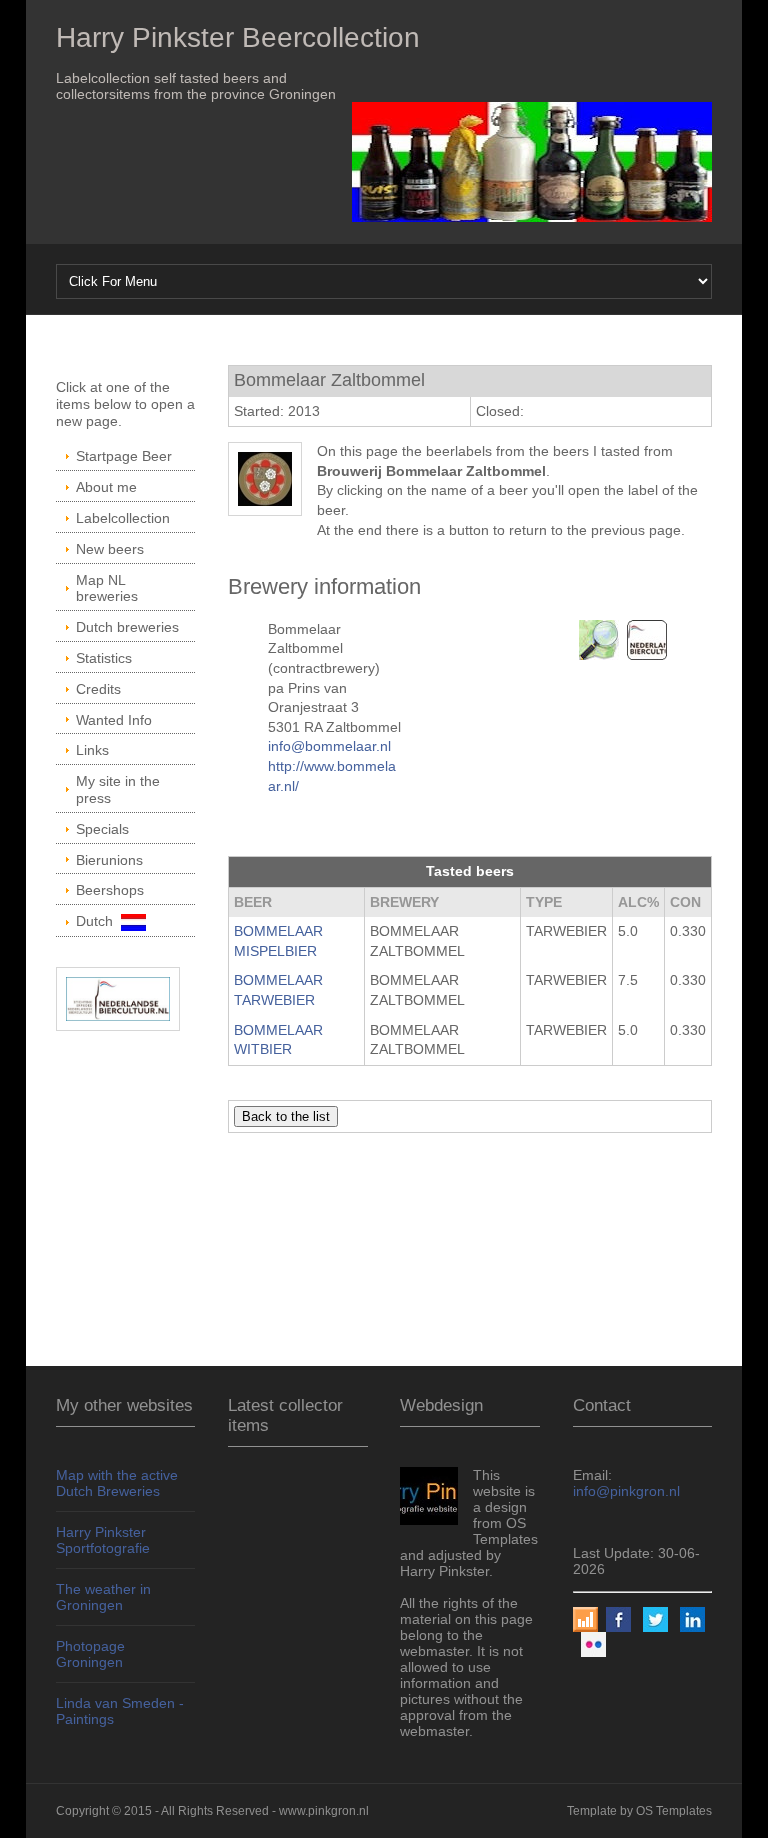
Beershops (110, 890)
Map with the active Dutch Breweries (117, 1483)
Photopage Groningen (90, 1654)
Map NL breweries (107, 588)
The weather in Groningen (103, 1597)
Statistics (104, 658)
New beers (110, 549)
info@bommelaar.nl (329, 746)
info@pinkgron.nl (626, 1491)
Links (92, 750)
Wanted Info (114, 720)
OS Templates (674, 1811)
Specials (102, 829)
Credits (98, 689)
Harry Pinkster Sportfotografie (103, 1540)
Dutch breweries (127, 627)
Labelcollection (123, 518)
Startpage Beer (124, 456)
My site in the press (118, 789)
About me (106, 487)
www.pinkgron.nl (324, 1811)
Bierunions (109, 860)
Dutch (98, 921)
